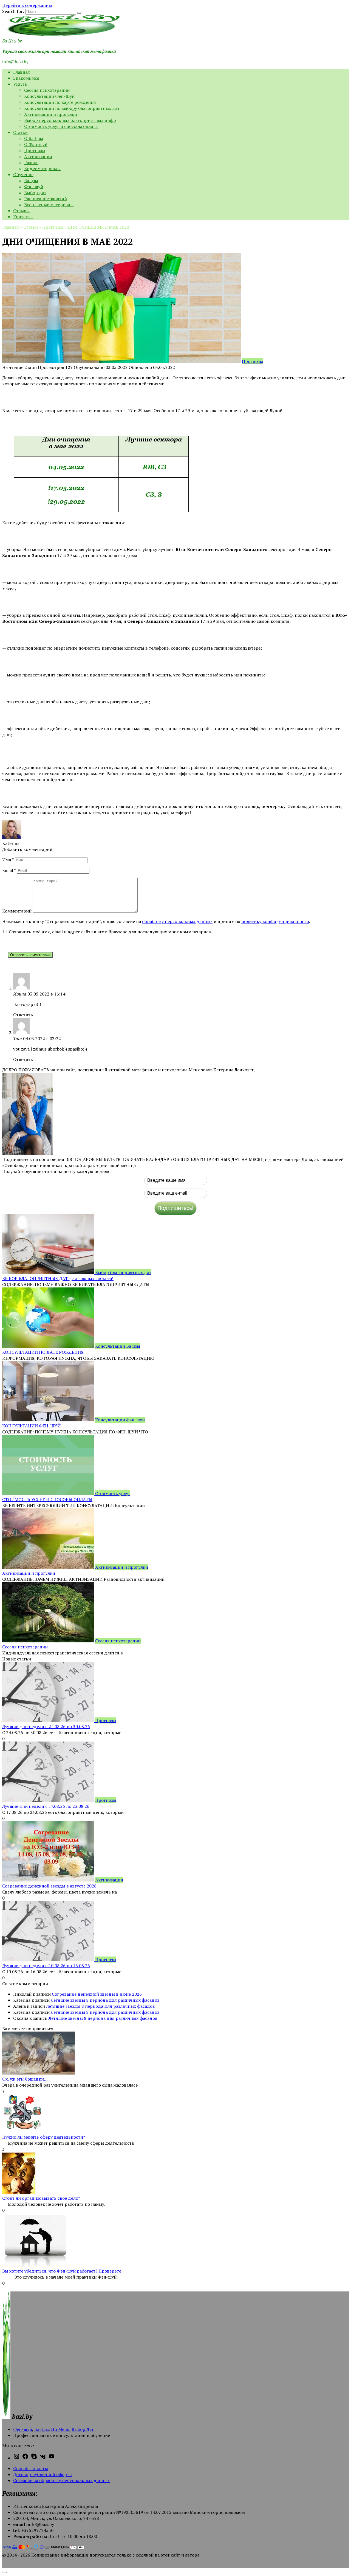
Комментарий (17, 911)
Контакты (23, 217)
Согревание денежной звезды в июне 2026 (97, 1994)
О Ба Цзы (34, 138)
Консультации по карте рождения (60, 102)
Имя (8, 860)
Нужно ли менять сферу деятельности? (44, 2137)
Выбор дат (35, 193)
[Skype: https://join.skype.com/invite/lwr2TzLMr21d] (34, 2458)
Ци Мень (60, 2429)
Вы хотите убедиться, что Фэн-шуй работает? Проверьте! (62, 2271)
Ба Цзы (42, 2429)
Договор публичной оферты (43, 2474)
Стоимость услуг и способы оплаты (61, 126)
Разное (31, 162)
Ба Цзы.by (12, 41)
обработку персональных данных (177, 921)
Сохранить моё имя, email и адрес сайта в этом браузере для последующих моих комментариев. (110, 932)
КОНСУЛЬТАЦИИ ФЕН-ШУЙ (31, 1426)
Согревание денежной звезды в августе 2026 (49, 1886)
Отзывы (21, 211)
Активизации (38, 156)
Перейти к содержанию (27, 5)
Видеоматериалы (42, 168)
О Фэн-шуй (36, 144)
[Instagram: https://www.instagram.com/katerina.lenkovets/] (16, 2458)
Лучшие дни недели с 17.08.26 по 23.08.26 (46, 1806)
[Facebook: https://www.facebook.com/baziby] (25, 2458)
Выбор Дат (83, 2429)
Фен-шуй (23, 2429)
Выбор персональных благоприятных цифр (70, 120)
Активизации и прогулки (51, 114)
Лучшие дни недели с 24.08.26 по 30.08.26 (46, 1726)
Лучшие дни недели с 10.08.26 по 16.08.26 (46, 1966)
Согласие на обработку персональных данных (61, 2480)
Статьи (20, 132)
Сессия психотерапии (47, 90)
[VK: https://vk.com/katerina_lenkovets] (43, 2458)
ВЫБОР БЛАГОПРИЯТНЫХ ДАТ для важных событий (58, 1278)
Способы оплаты (31, 2468)
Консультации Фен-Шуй (49, 96)
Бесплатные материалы (49, 205)
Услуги (20, 84)
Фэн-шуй (34, 187)
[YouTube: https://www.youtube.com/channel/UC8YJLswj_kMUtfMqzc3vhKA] (52, 2458)
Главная (22, 72)
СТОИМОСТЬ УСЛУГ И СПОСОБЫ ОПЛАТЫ (47, 1499)
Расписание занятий (46, 199)
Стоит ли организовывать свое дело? (41, 2198)
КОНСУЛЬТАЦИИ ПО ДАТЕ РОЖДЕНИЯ (43, 1352)
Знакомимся (26, 78)
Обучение (23, 174)
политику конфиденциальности (275, 921)
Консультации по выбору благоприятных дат (72, 108)
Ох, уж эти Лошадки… (25, 2079)
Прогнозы (35, 150)
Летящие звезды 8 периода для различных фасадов (105, 2000)
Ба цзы (31, 180)
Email (9, 870)
